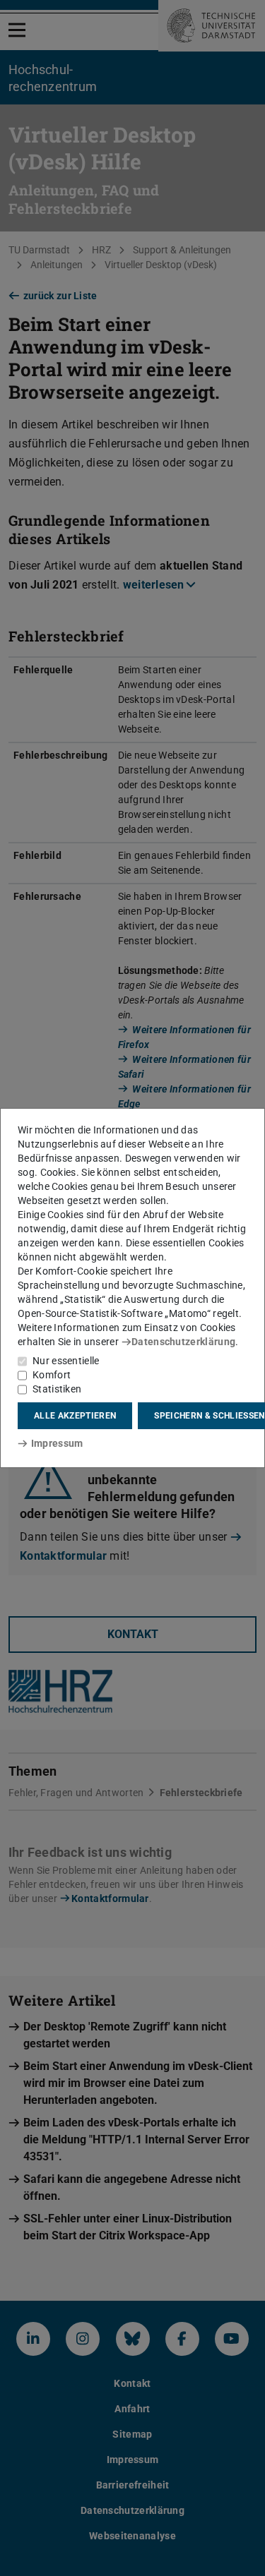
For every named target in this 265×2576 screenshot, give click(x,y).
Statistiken (57, 1389)
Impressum (57, 1443)
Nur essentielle (66, 1361)
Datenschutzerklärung (183, 1342)
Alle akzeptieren (75, 1416)
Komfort (52, 1375)
